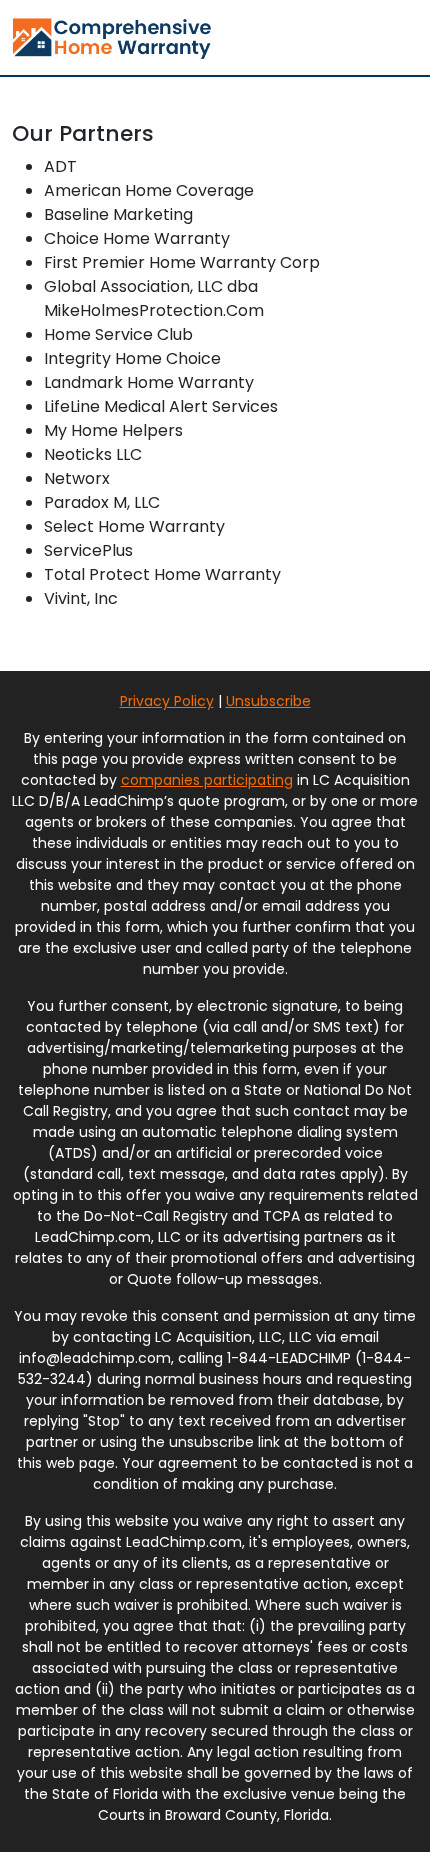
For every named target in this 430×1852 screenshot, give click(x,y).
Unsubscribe (268, 701)
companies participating (207, 780)
